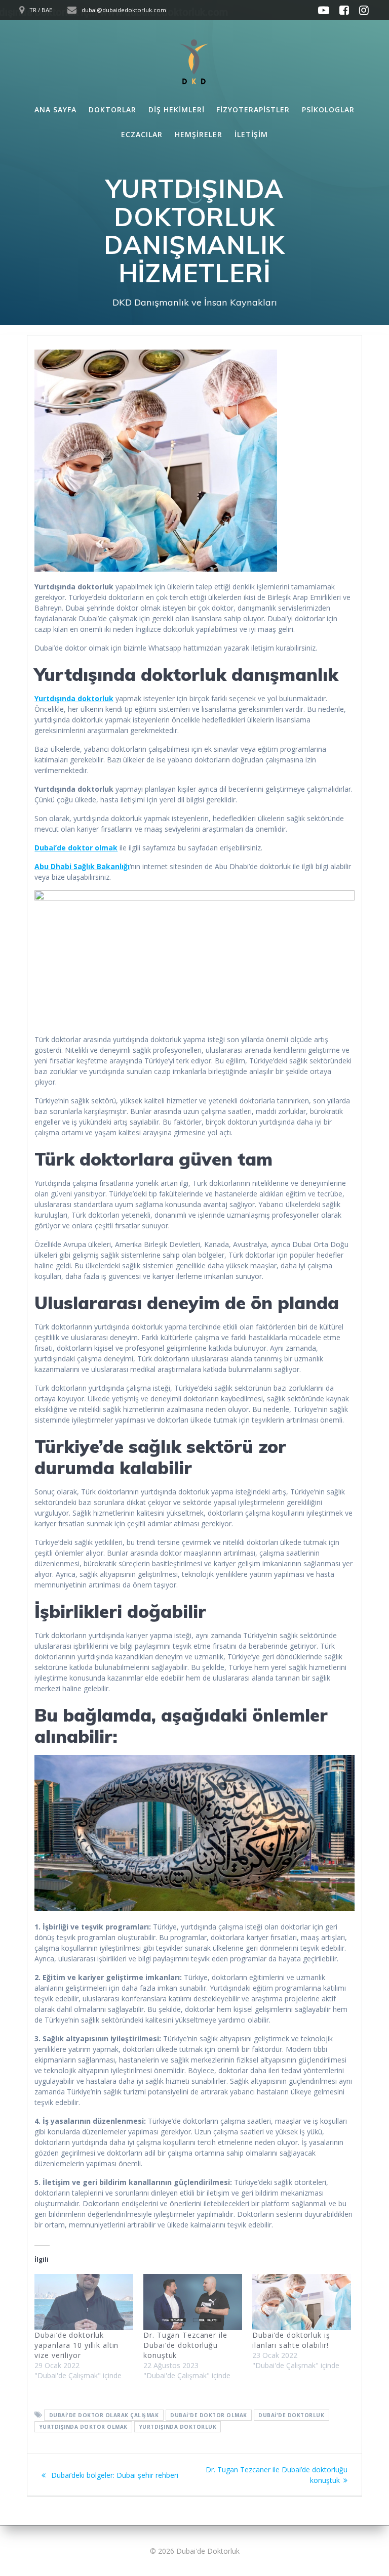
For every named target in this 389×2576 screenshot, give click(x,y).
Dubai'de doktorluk (291, 2415)
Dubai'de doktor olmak (209, 2415)
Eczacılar (142, 134)
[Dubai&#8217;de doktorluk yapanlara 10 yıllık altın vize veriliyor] (84, 2302)
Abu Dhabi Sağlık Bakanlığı (82, 866)
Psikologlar (328, 110)
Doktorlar (112, 110)
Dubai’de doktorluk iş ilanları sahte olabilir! (291, 2340)
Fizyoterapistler (253, 110)
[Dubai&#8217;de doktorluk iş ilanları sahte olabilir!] (302, 2302)
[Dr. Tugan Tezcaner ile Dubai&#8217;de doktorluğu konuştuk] (193, 2302)
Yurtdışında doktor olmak (84, 2427)
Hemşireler (199, 134)
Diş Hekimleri (177, 110)
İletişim (251, 134)
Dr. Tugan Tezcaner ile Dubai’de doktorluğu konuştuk (185, 2345)
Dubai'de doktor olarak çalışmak (104, 2415)
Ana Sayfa (55, 110)
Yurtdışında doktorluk (178, 2427)
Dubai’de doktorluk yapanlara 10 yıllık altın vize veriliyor (76, 2345)
